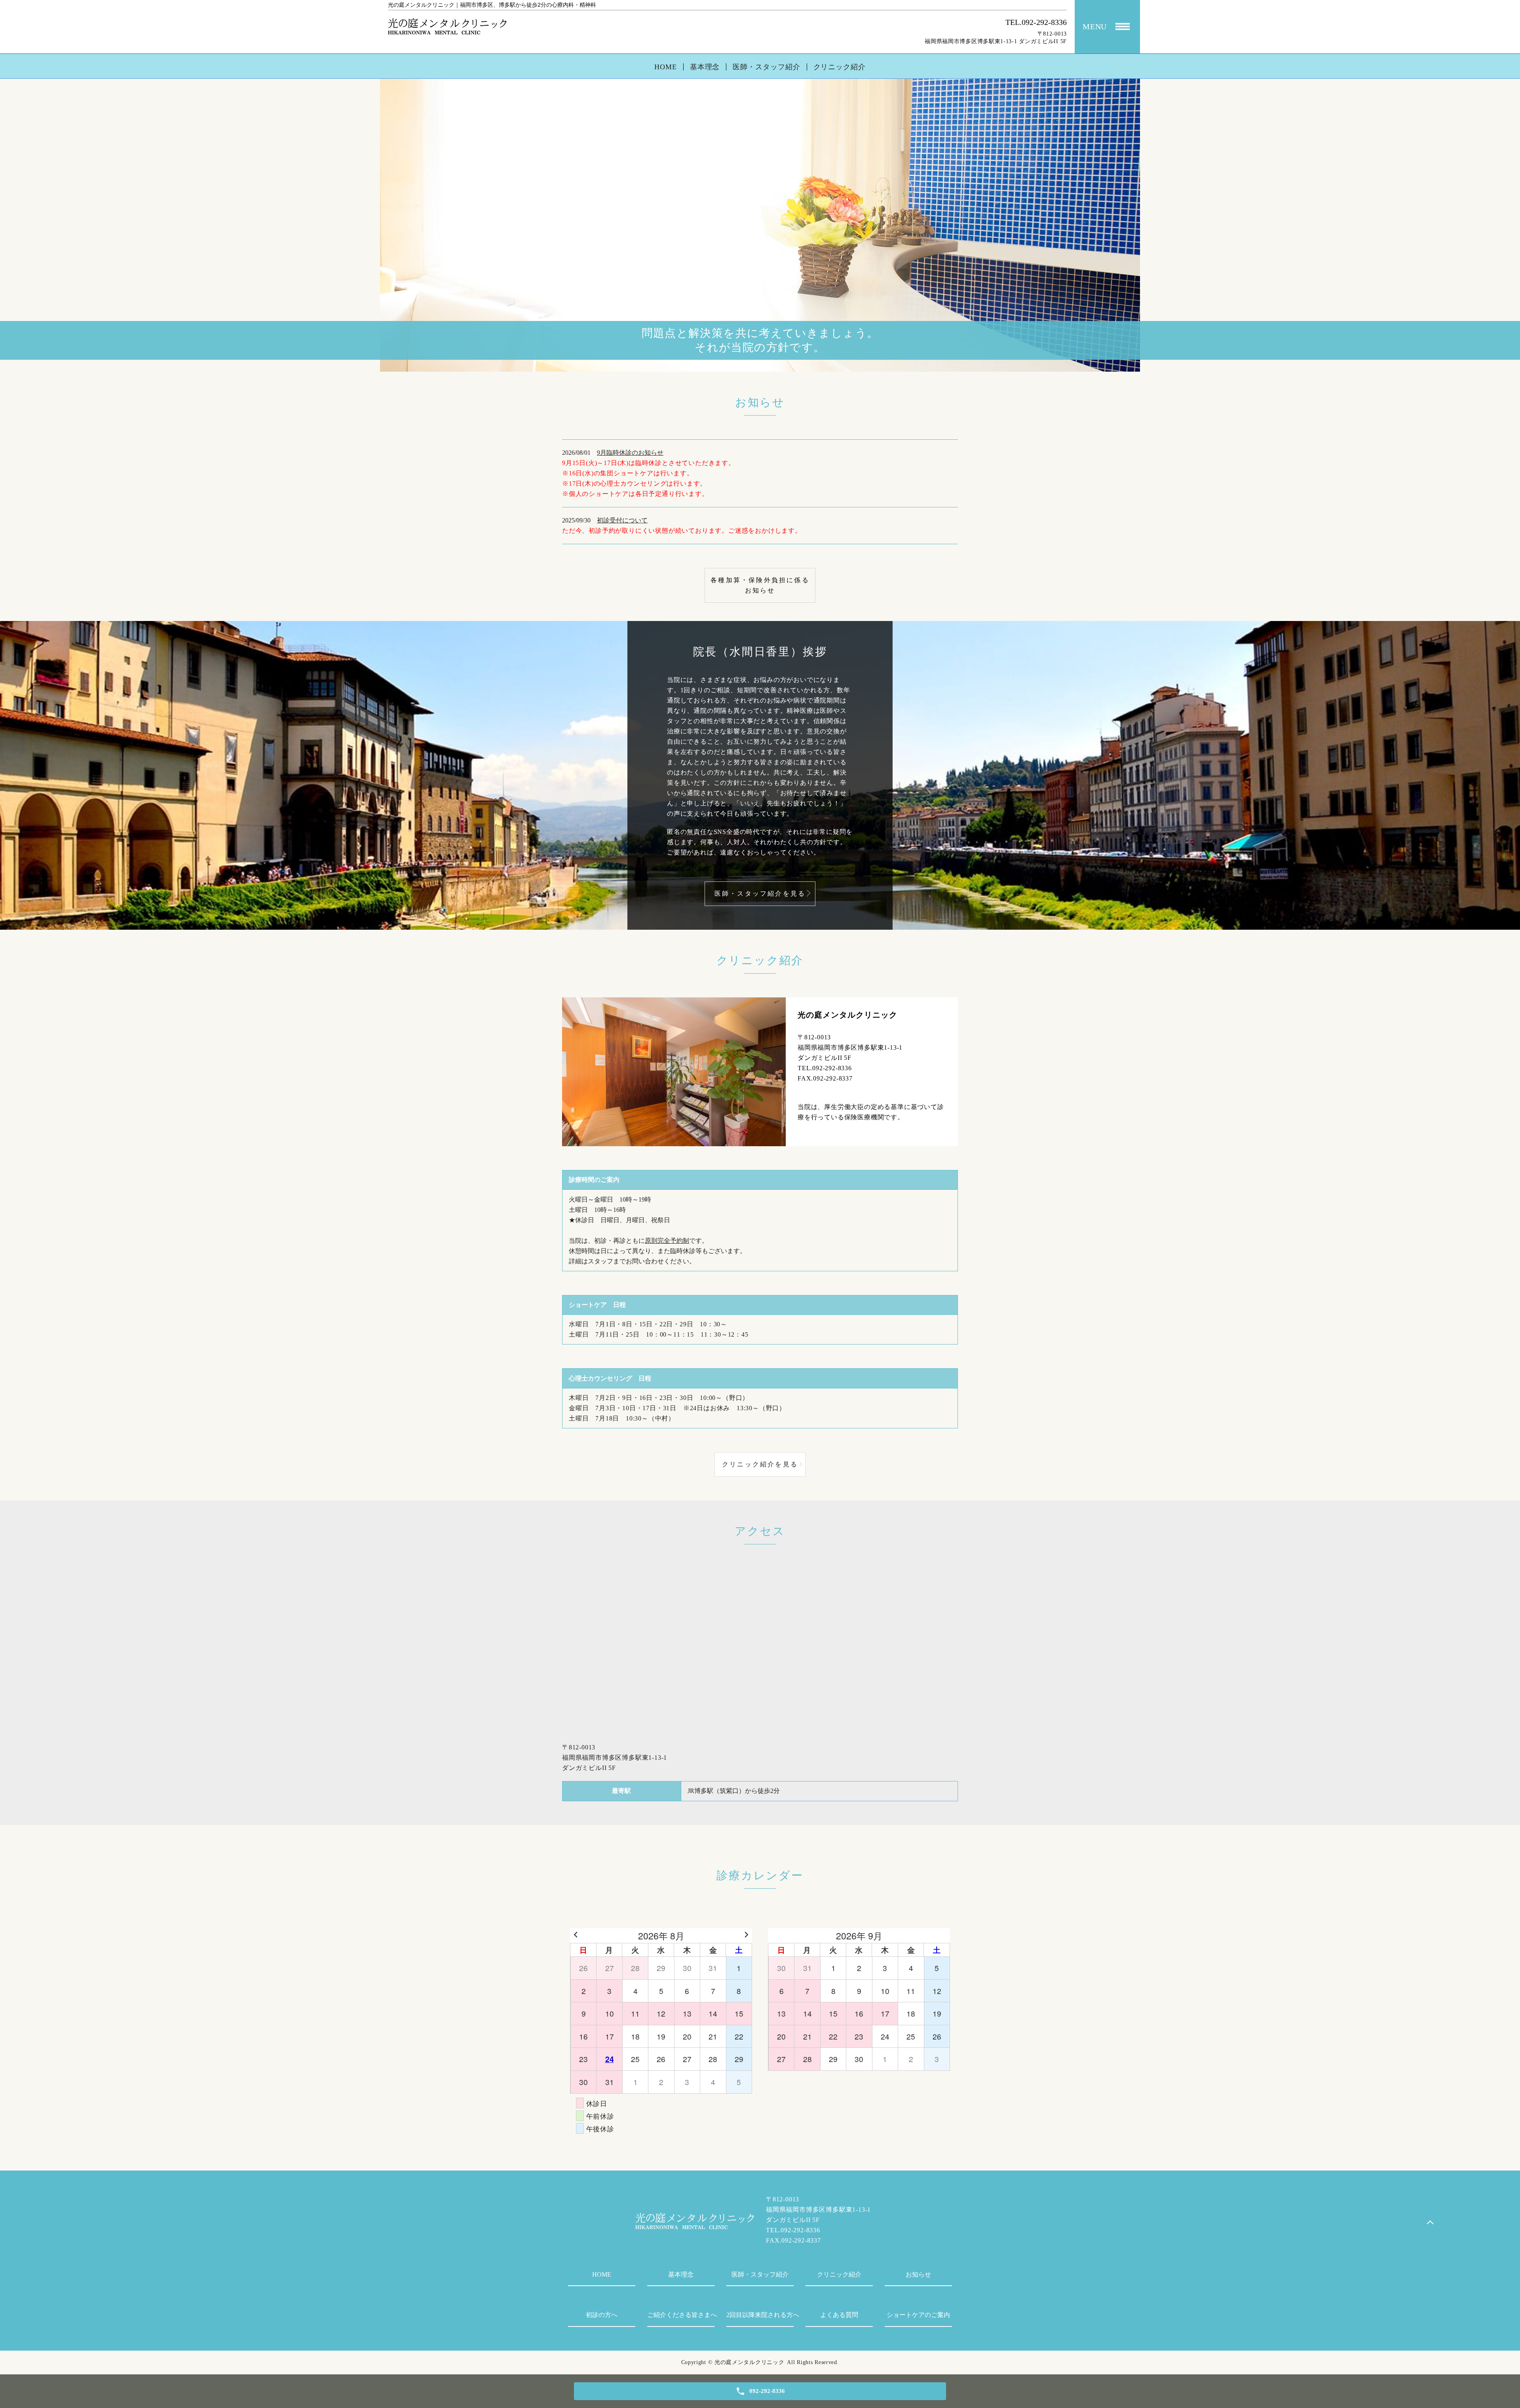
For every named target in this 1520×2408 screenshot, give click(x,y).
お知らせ (918, 2274)
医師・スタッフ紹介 (766, 67)
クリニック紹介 (840, 67)
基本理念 (705, 67)
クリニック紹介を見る (760, 1464)
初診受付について (622, 520)
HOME (666, 67)
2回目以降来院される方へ (760, 2315)
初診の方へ (602, 2315)
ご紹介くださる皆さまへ (681, 2315)
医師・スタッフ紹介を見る (760, 894)
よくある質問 (839, 2315)
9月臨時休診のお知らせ (630, 453)
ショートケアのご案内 (918, 2315)
